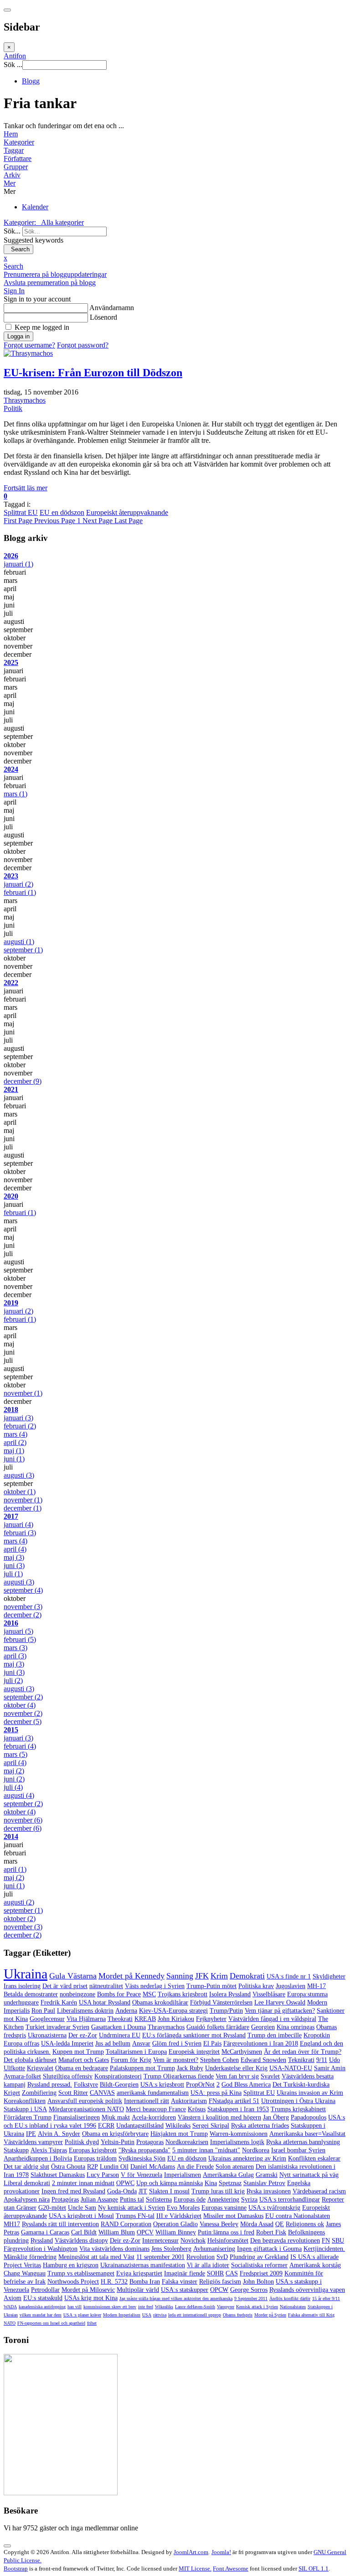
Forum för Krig (131, 2060)
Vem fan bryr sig (237, 2076)
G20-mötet (52, 2208)
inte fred (146, 2307)
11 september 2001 (160, 2257)
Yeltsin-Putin (118, 2142)
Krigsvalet (40, 2068)
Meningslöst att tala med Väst (96, 2257)
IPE (31, 2134)
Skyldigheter (329, 1976)
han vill (75, 2307)
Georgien (263, 2027)
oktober (20, 1492)
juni (14, 1459)
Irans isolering (22, 1986)
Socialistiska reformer (259, 2265)
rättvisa (160, 2315)
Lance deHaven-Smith (195, 2307)
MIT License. (195, 2568)
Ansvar (141, 2044)
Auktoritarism (189, 2101)
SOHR (215, 2273)
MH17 (12, 2224)
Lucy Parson (103, 2175)
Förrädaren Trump (28, 2117)
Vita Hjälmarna (86, 2019)
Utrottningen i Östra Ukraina (298, 2101)
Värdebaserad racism (319, 2191)
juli (13, 1574)
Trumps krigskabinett (298, 2109)
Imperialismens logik (237, 2142)
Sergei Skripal (211, 2126)
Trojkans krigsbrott (183, 1994)
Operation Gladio (175, 2224)
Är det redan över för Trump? (303, 2052)
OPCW (219, 2290)
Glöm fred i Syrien (177, 2044)
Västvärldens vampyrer (33, 2142)
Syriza (249, 2199)
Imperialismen (183, 2175)
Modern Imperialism (122, 2315)
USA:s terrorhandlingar (290, 2199)
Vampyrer (226, 2307)
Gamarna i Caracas (45, 2232)
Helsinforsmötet (228, 2241)
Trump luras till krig (218, 2191)
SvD (222, 2257)
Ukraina (26, 1974)
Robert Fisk (271, 2232)
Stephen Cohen (219, 2060)
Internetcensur (160, 2241)
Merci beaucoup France (156, 2109)
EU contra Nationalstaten (298, 2216)
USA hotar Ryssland (105, 2002)
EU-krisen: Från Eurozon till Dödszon (93, 373)
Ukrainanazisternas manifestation (143, 2265)
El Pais (212, 2044)
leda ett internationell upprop (195, 2315)
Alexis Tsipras (49, 2150)
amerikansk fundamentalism (153, 2093)
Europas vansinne (224, 2208)
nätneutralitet (106, 1986)
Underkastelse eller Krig (236, 2068)
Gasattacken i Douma (118, 2027)
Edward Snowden (263, 2060)
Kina (211, 2183)
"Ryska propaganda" (144, 2150)
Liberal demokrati (27, 2183)
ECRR (106, 2126)
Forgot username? (29, 345)
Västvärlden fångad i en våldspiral (272, 2019)
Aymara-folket (22, 2076)
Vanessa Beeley (219, 2224)
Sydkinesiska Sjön (142, 2158)
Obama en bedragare (82, 2068)
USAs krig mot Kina (91, 2298)
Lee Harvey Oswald (280, 2002)
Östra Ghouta (68, 2167)
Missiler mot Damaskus (233, 2216)
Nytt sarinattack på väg (309, 2175)
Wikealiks (164, 2307)
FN (326, 2241)
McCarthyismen (242, 2052)
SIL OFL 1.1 (314, 2568)
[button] (175, 183)
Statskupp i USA (25, 2109)
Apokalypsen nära (27, 2199)
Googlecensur (47, 2019)
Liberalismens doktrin (85, 2011)
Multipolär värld (138, 2290)
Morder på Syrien (270, 2315)
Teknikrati (301, 2060)
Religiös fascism (220, 2282)
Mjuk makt (116, 2117)
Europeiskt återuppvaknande (127, 512)
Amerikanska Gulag (228, 2175)
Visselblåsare (269, 1994)
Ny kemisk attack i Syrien (131, 2208)
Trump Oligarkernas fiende (179, 2076)
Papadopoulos (309, 2117)
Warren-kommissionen (239, 2134)
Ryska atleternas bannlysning (303, 2142)
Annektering (223, 2199)
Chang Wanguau (25, 2273)
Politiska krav (256, 1986)
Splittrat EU (21, 512)
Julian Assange (99, 2199)
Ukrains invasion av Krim (310, 2093)
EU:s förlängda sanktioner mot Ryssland (194, 2035)
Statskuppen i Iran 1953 (238, 2109)
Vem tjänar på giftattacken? (280, 2011)
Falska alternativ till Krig (311, 2315)
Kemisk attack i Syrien (257, 2307)
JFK (202, 1976)
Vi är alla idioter (208, 2265)
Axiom (13, 2298)
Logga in (18, 336)
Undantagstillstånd (140, 2126)
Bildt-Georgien (119, 2085)
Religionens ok (305, 2224)
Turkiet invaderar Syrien (57, 2027)
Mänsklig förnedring (30, 2257)
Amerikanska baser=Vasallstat (307, 2134)
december (23, 1081)
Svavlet (270, 2076)
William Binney (176, 2232)
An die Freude (195, 2167)
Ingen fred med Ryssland (73, 2191)
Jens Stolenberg (171, 2249)
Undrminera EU (120, 2035)
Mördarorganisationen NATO (86, 2109)
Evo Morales (183, 2208)
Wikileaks (178, 2126)
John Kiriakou (176, 2019)
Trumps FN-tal (135, 2216)
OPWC (125, 2183)
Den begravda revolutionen (285, 2241)
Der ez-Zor (83, 2035)
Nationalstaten (293, 2307)
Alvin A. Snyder (59, 2134)
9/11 (322, 2060)
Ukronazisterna (47, 2035)
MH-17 (317, 1986)
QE (280, 2224)
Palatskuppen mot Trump (142, 2068)
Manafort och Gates (84, 2060)
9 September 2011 (251, 2298)
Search (18, 249)
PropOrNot (200, 2085)
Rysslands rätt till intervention (60, 2224)
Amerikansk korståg (315, 2265)
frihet (92, 2323)
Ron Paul (43, 2011)
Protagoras (150, 2142)
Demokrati (247, 1976)
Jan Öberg (276, 2117)
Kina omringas (296, 2027)
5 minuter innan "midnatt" (206, 2150)
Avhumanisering (214, 2249)
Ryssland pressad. (50, 2085)
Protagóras (65, 2199)
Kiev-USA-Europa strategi (173, 2011)
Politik (13, 408)
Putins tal (132, 2199)
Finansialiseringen (77, 2117)
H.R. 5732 (114, 2282)
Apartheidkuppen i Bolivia (38, 2158)
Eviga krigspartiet (139, 2273)
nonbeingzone (77, 1994)
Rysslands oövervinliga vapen (307, 2290)
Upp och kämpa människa (170, 2183)
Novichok (193, 2241)
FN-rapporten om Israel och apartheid (51, 2323)
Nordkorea (256, 2150)
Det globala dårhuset (30, 2060)
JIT (143, 2191)
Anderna (126, 2011)
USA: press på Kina (216, 2093)
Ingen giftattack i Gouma (269, 2249)
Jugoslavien (291, 1986)
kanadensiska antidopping (42, 2307)
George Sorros (249, 2290)
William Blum (117, 2232)
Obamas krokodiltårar (160, 2002)
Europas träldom (95, 2158)
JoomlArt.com (191, 2552)
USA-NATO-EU (291, 2068)
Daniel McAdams (153, 2167)
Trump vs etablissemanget (81, 2273)
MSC (149, 1994)
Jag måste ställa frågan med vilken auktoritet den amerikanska (176, 2298)
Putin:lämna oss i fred (226, 2232)
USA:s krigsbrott (162, 2085)
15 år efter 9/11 (326, 2298)
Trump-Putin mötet (211, 1986)
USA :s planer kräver (82, 2315)
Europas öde (190, 2199)
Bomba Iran (145, 2282)
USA (147, 2315)
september (23, 950)
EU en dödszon (62, 512)
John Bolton (258, 2282)
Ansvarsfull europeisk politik (85, 2101)
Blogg (31, 81)
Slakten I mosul (169, 2191)
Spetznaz (230, 2183)
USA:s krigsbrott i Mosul (81, 2216)
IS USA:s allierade (314, 2257)
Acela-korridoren (154, 2117)
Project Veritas (22, 2265)
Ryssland (42, 2241)
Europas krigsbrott (93, 2150)
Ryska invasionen (269, 2191)
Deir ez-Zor (125, 2241)
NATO (10, 2323)
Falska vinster (180, 2282)
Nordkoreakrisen (187, 2142)
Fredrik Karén (59, 2002)
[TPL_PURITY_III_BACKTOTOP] (7, 2546)
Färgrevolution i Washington (41, 2249)
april (15, 1442)
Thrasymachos (25, 400)
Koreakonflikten (25, 2101)
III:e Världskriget (179, 2216)
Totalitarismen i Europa (136, 2052)
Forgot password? (83, 345)
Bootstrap (16, 2568)
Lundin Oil (114, 2167)
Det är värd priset (65, 1986)
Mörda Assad (257, 2224)
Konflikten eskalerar (314, 2158)
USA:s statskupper (185, 2290)
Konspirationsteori (118, 2076)
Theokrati (120, 2019)
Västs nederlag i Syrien (155, 1986)
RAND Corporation (126, 2224)
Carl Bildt (84, 2232)
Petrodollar (45, 2290)
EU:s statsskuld (43, 2298)
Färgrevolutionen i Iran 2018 (261, 2044)
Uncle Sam (82, 2208)
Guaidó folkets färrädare (218, 2027)
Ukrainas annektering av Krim (247, 2158)
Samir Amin (330, 2068)
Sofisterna (159, 2199)
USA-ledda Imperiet (67, 2044)
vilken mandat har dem (41, 2315)
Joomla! (221, 2552)
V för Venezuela (142, 2175)
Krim (219, 1976)
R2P (93, 2167)
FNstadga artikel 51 (234, 2101)
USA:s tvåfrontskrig (274, 2208)
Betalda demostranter (31, 1994)
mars (15, 794)
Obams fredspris (238, 2315)
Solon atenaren (235, 2167)
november (23, 1393)
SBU (338, 2241)
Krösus (197, 2109)
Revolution (201, 2257)
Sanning (180, 1976)
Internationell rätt (147, 2101)
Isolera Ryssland (230, 1994)
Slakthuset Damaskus (58, 2175)
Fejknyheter (211, 2019)
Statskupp (16, 2150)
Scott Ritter (73, 2093)
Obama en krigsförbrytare (115, 2134)
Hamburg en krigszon (71, 2265)
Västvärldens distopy (81, 2241)
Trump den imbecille (275, 2035)
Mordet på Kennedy (131, 1976)
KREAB (145, 2019)
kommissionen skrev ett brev (110, 2307)
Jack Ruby (190, 2068)
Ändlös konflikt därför (290, 2298)
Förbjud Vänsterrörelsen (221, 2002)
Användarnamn (112, 308)
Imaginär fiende (185, 2273)
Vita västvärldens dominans (114, 2249)
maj (14, 1451)
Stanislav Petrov (264, 2183)
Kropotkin (317, 2035)
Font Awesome (231, 2568)
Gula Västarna (73, 1976)
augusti (19, 942)
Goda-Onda (122, 2191)
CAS (232, 2273)
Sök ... (13, 65)
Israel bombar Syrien (298, 2150)
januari (18, 564)
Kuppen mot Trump (78, 2052)
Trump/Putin (226, 2011)
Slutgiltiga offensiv (68, 2076)
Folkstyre (86, 2085)
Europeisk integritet (194, 2052)
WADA (10, 2307)
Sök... (12, 231)
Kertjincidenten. (324, 2249)
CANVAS (102, 2093)
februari (20, 892)
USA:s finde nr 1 (289, 1976)
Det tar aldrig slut (26, 2167)
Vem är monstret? (176, 2060)
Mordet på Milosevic (88, 2290)
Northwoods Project (73, 2282)
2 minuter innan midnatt (83, 2183)
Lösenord (103, 317)
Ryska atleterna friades (260, 2126)
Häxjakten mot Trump (179, 2134)
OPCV (145, 2232)
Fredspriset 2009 (261, 2273)
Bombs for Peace (119, 1994)
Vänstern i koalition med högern (219, 2117)
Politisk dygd (82, 2142)
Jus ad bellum (113, 2044)
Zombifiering (39, 2093)
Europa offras (21, 2044)
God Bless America (246, 2085)
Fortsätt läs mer (26, 488)
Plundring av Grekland (259, 2257)
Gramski (267, 2175)
